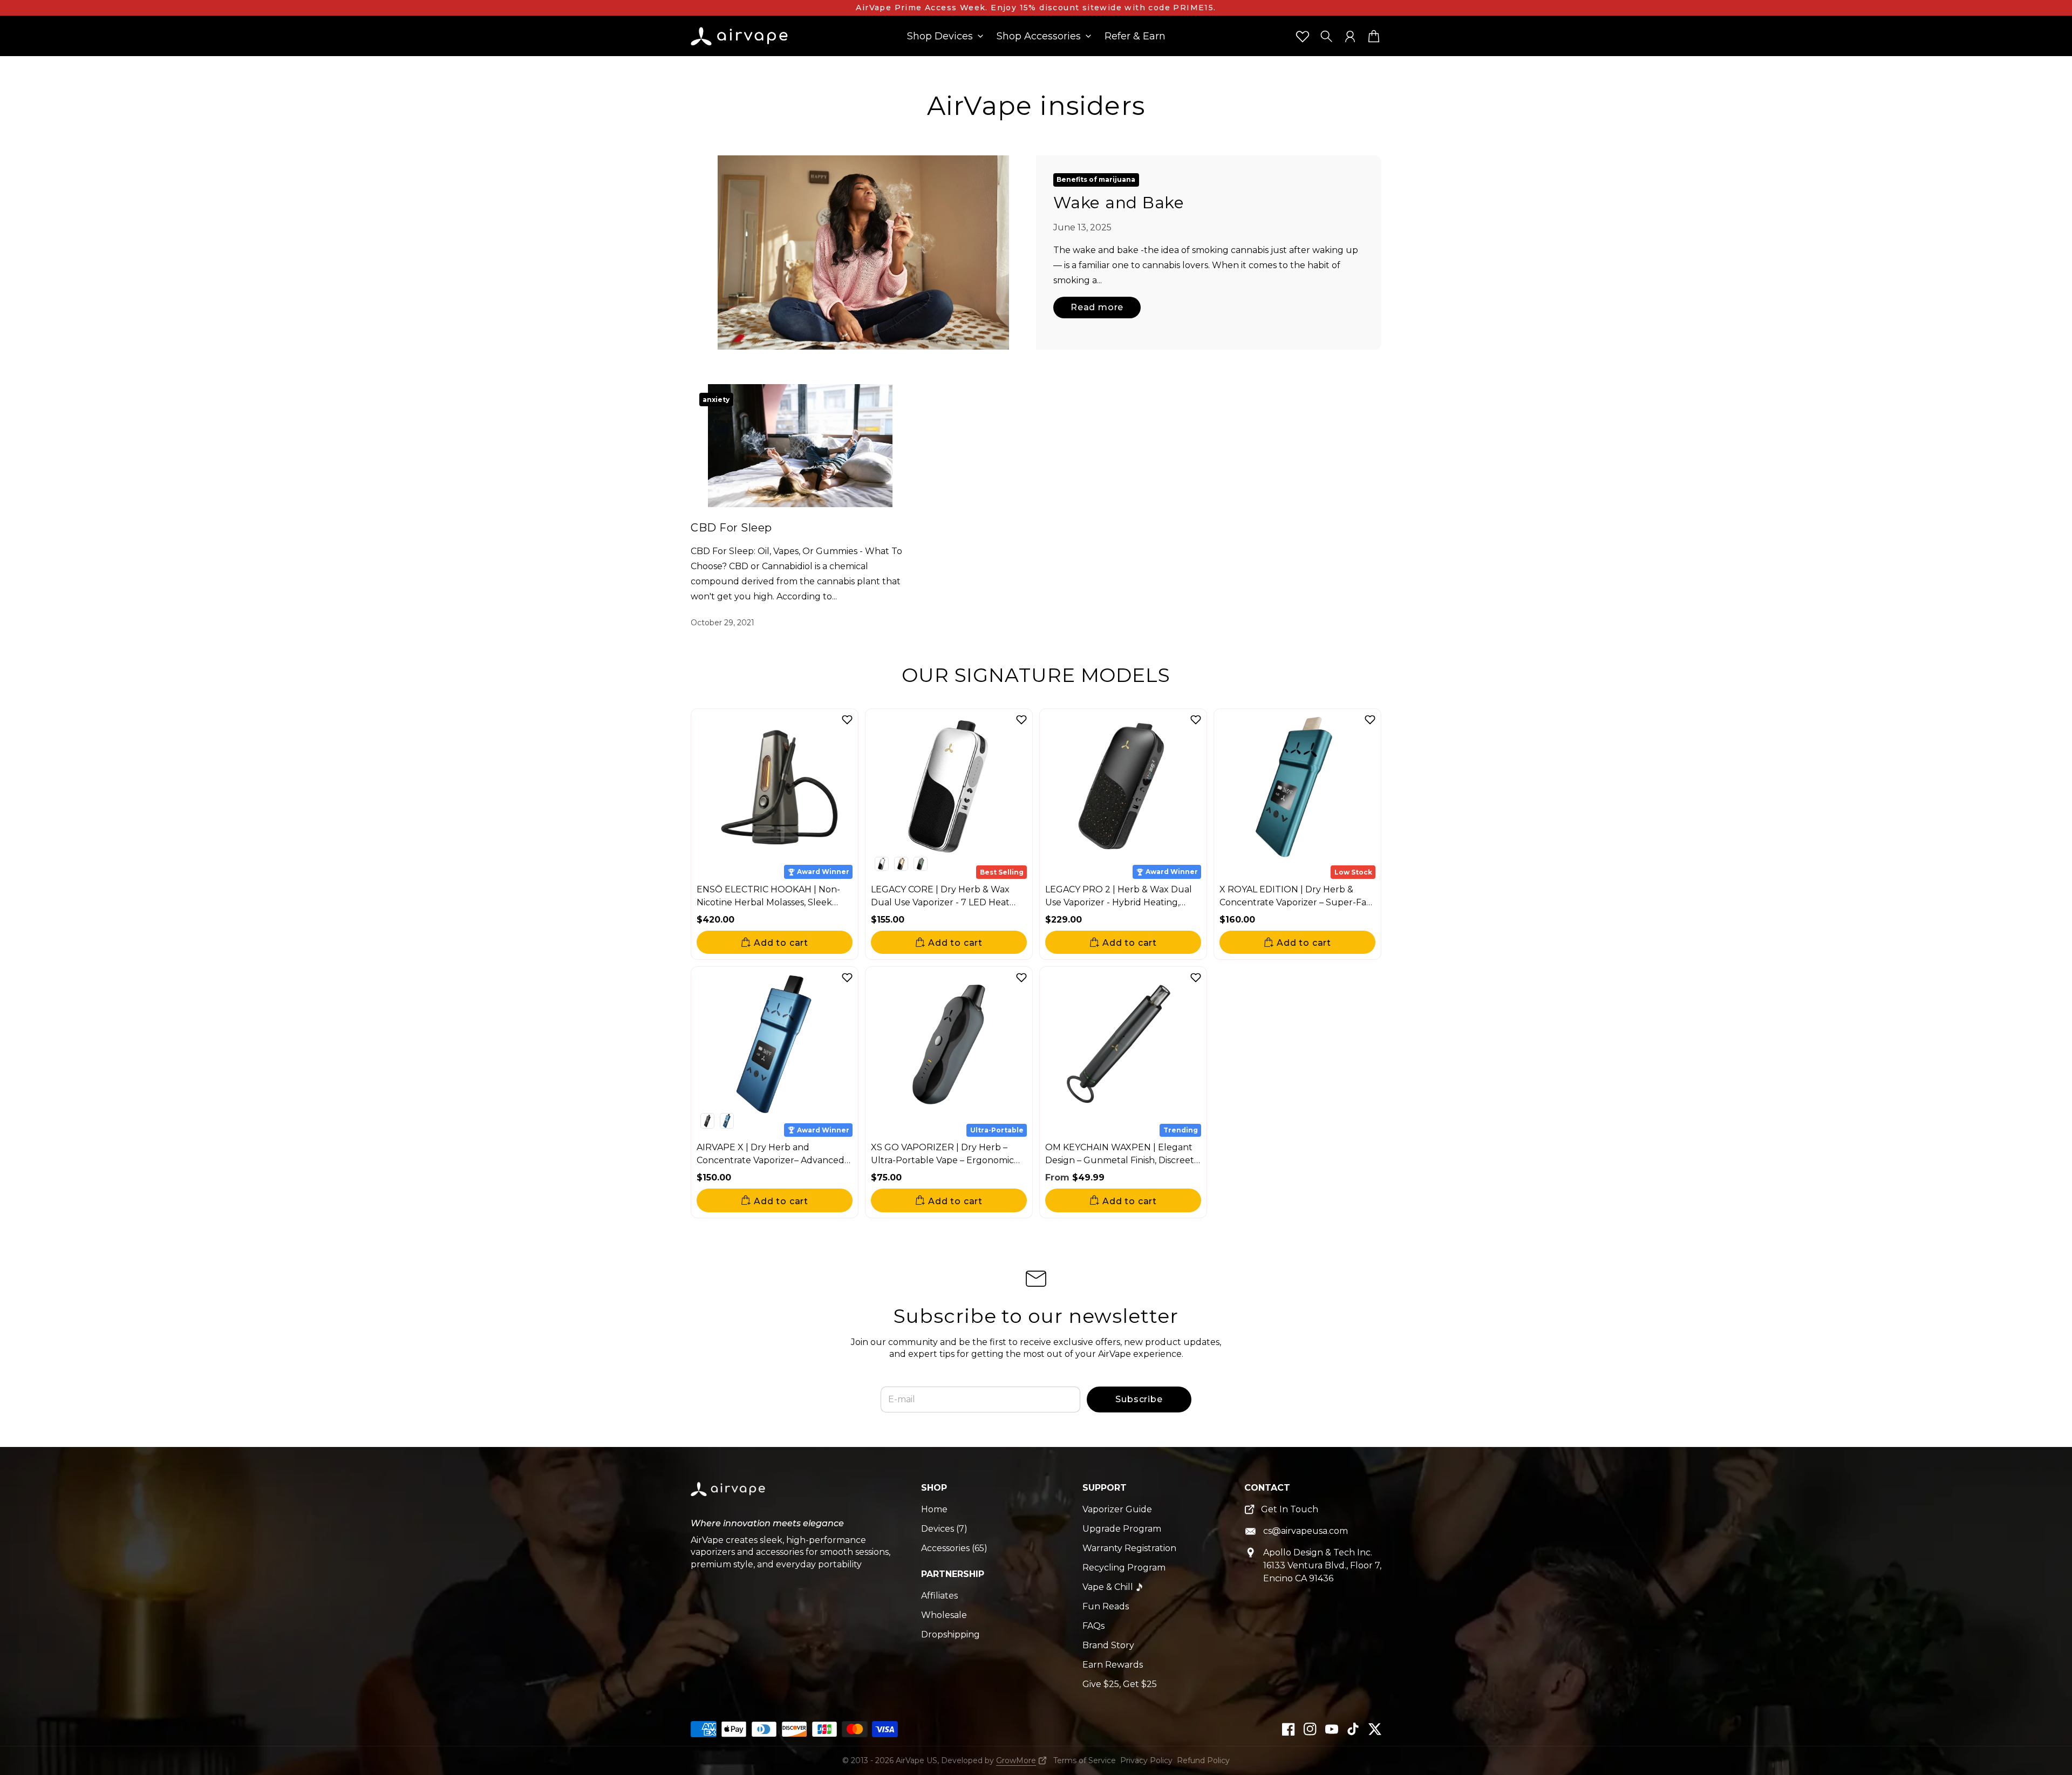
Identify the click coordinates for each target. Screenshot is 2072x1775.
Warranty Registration (1129, 1548)
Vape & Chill (1108, 1587)
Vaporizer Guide (1117, 1509)
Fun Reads (1106, 1606)
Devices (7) (944, 1529)
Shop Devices (940, 37)
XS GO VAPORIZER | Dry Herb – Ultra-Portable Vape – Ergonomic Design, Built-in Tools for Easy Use (943, 1160)
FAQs (1093, 1626)
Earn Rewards (1113, 1665)
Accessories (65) (954, 1548)
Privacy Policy (1146, 1760)
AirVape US (916, 1760)
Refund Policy (1203, 1760)
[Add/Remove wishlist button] (847, 720)
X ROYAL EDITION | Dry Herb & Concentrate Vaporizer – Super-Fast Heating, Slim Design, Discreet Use (1297, 902)
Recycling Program (1124, 1568)
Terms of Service (1085, 1760)
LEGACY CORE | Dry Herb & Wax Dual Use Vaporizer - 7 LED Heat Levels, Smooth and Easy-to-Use (940, 902)
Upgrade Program (1122, 1529)
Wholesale (944, 1615)
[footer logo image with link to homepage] (729, 1497)
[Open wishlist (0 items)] (1303, 36)
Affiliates (939, 1596)
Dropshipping (950, 1634)
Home (934, 1509)
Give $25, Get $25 (1120, 1684)
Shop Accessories (1039, 37)
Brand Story (1108, 1645)
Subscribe (1139, 1399)
